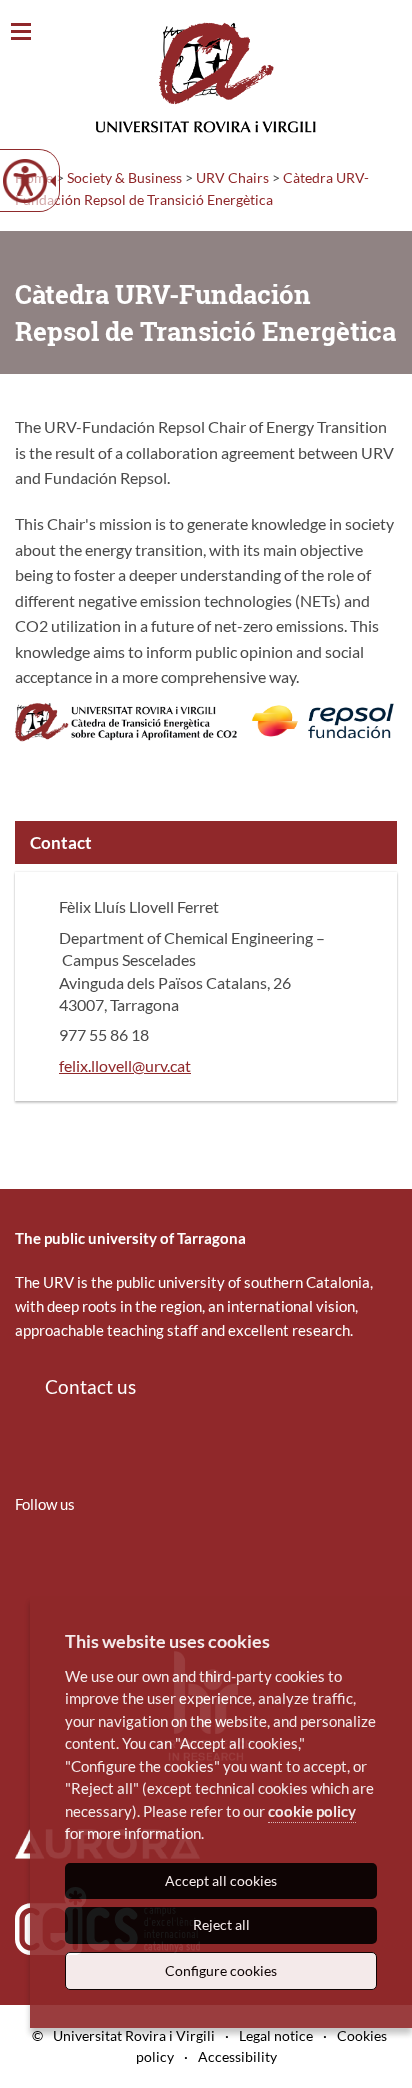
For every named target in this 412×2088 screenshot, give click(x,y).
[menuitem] (28, 1563)
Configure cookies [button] (221, 1970)
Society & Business (124, 177)
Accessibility (237, 2056)
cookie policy (312, 1811)
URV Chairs (232, 177)
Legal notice (276, 2035)
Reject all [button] (221, 1924)
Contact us (90, 1386)
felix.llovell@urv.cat (125, 1065)
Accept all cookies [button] (221, 1880)
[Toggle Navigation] (21, 32)
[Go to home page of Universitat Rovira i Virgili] (206, 77)
